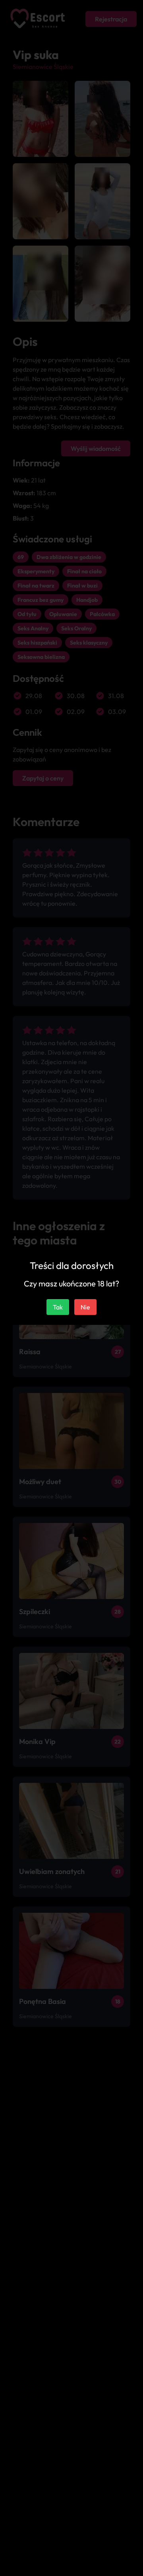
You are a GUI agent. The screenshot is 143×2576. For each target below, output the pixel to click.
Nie (85, 1307)
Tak (58, 1307)
